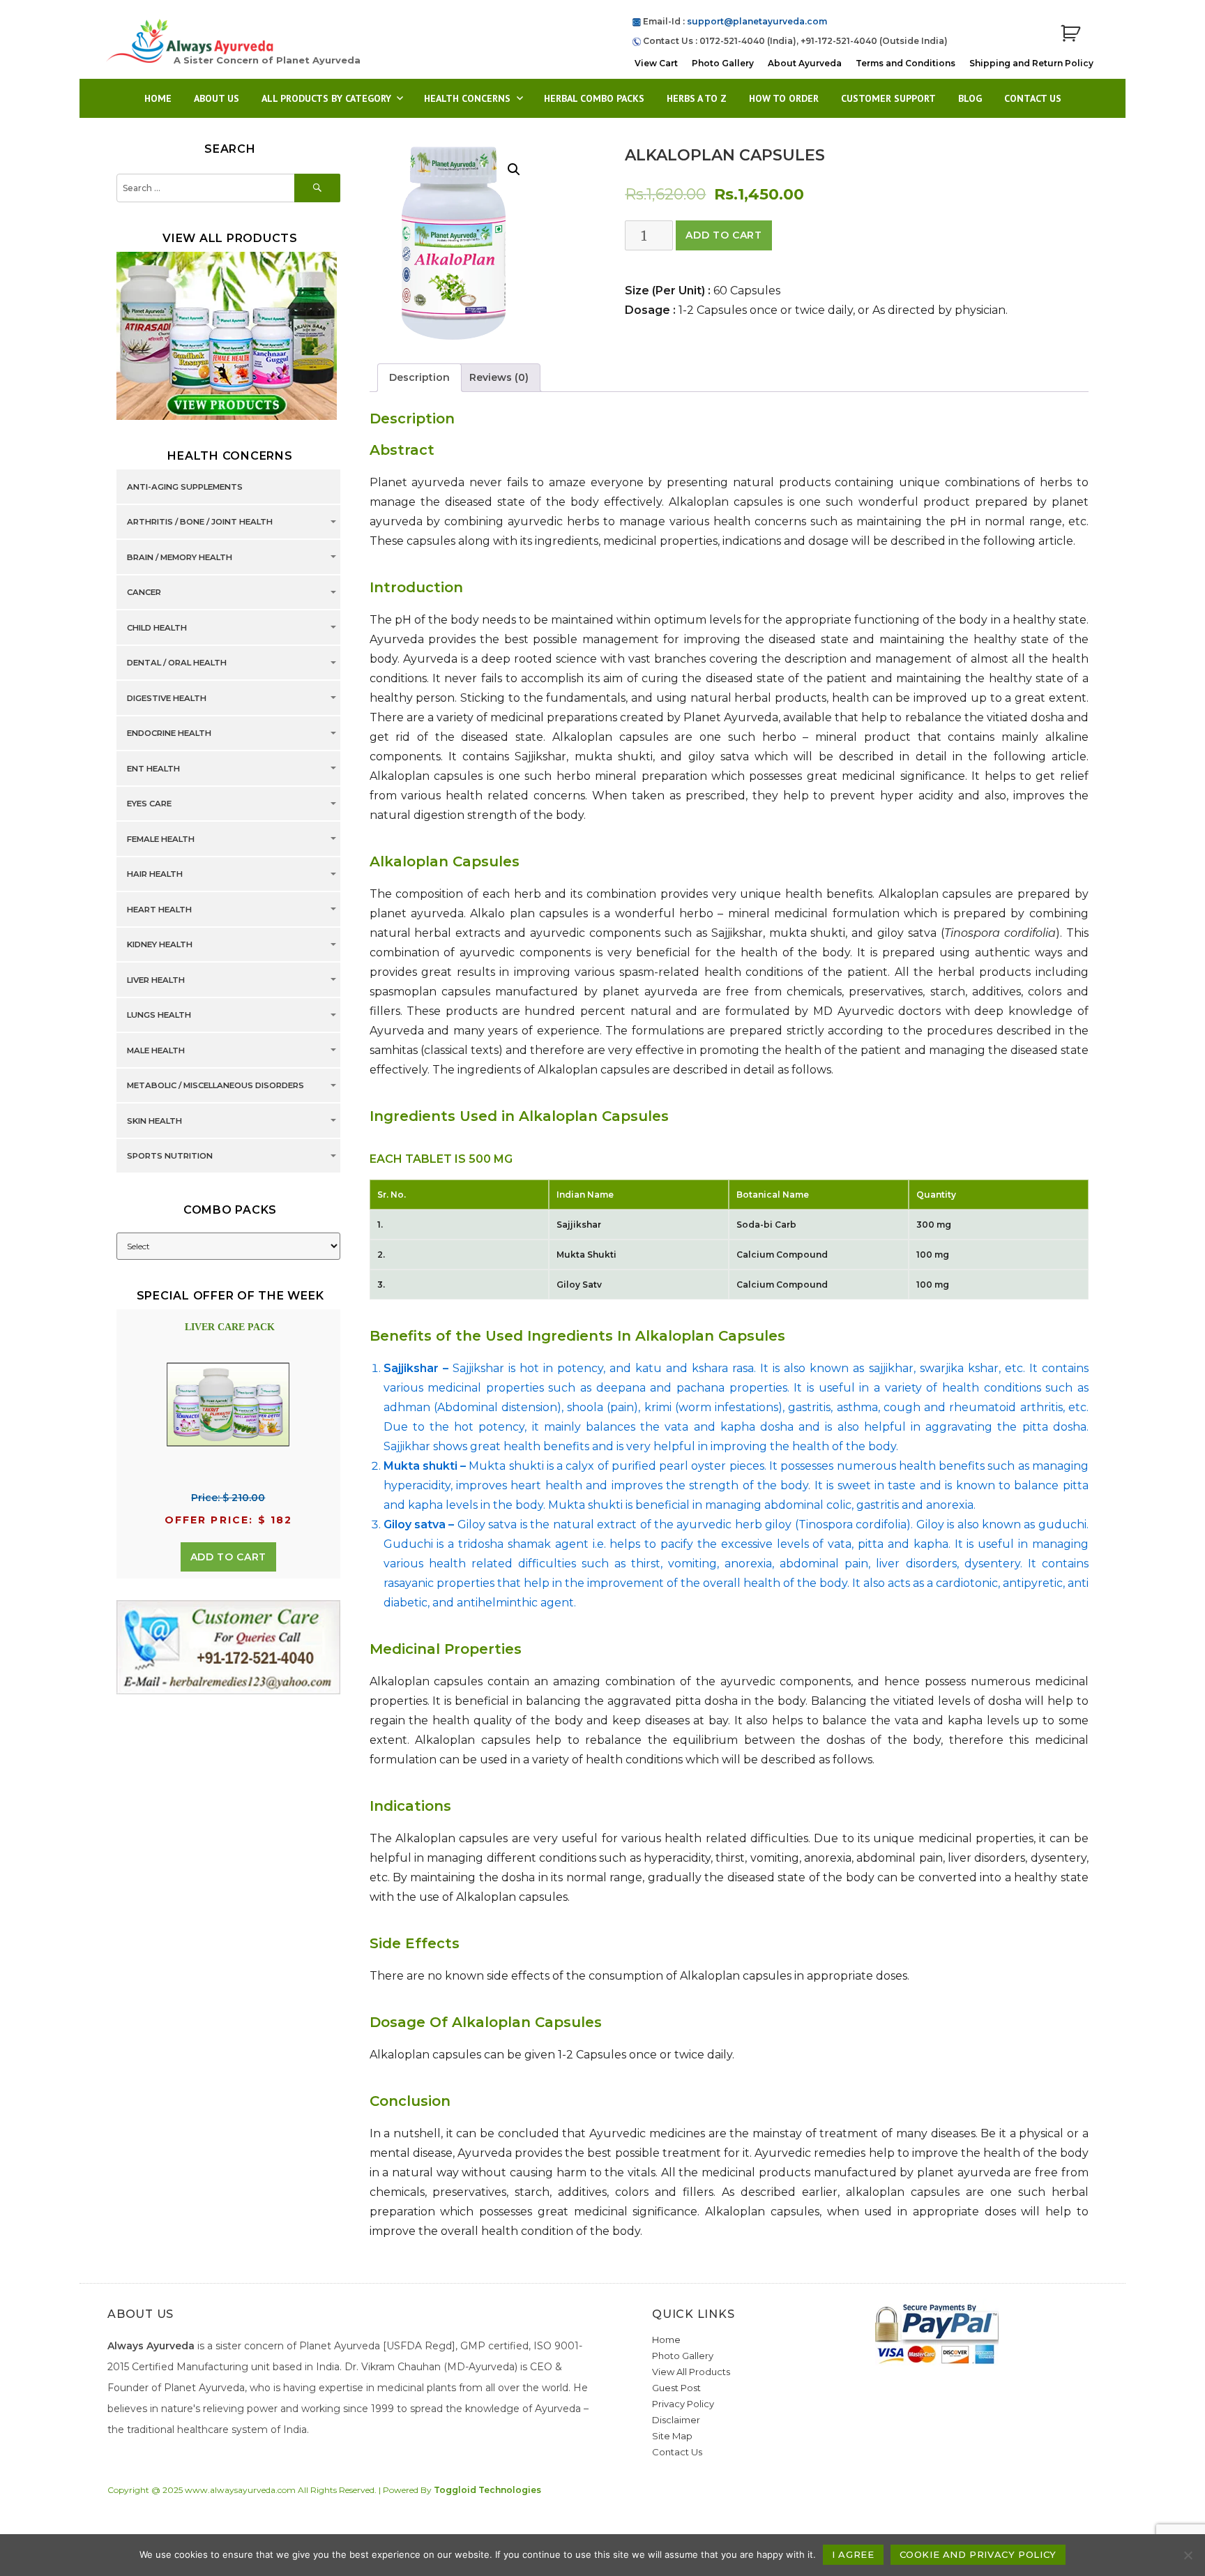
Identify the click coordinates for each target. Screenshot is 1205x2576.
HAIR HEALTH (155, 875)
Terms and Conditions (905, 63)
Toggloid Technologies (487, 2490)
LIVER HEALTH (156, 980)
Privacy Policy (683, 2404)
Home (158, 98)
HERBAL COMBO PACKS (594, 98)
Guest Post (676, 2388)
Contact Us (1033, 98)
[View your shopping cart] (1070, 34)
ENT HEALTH (153, 769)
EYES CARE (149, 804)
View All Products (691, 2372)
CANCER (144, 593)
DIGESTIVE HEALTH (167, 698)
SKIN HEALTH (154, 1121)
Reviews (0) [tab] (499, 377)
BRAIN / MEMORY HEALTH (180, 557)
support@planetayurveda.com (757, 21)
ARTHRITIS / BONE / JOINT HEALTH (200, 522)
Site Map (672, 2436)
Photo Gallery (723, 63)
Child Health (157, 628)
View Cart (656, 63)
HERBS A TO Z (697, 98)
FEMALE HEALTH (161, 839)
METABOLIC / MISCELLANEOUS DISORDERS (215, 1086)
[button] (514, 170)
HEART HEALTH (159, 910)
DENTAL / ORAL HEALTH (177, 663)
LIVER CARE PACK (230, 1327)
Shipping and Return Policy (1031, 63)
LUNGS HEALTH (159, 1016)
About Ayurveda (805, 63)
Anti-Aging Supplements (185, 487)
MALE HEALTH (156, 1050)
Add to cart (723, 235)
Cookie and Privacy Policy (978, 2554)
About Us (217, 98)
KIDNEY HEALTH (160, 945)
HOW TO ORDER (784, 98)
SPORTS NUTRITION (170, 1157)
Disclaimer (676, 2420)
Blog (970, 98)
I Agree (853, 2554)
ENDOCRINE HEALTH (169, 734)
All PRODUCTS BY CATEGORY (326, 98)
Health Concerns (467, 98)
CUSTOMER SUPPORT (888, 98)
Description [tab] (419, 377)
